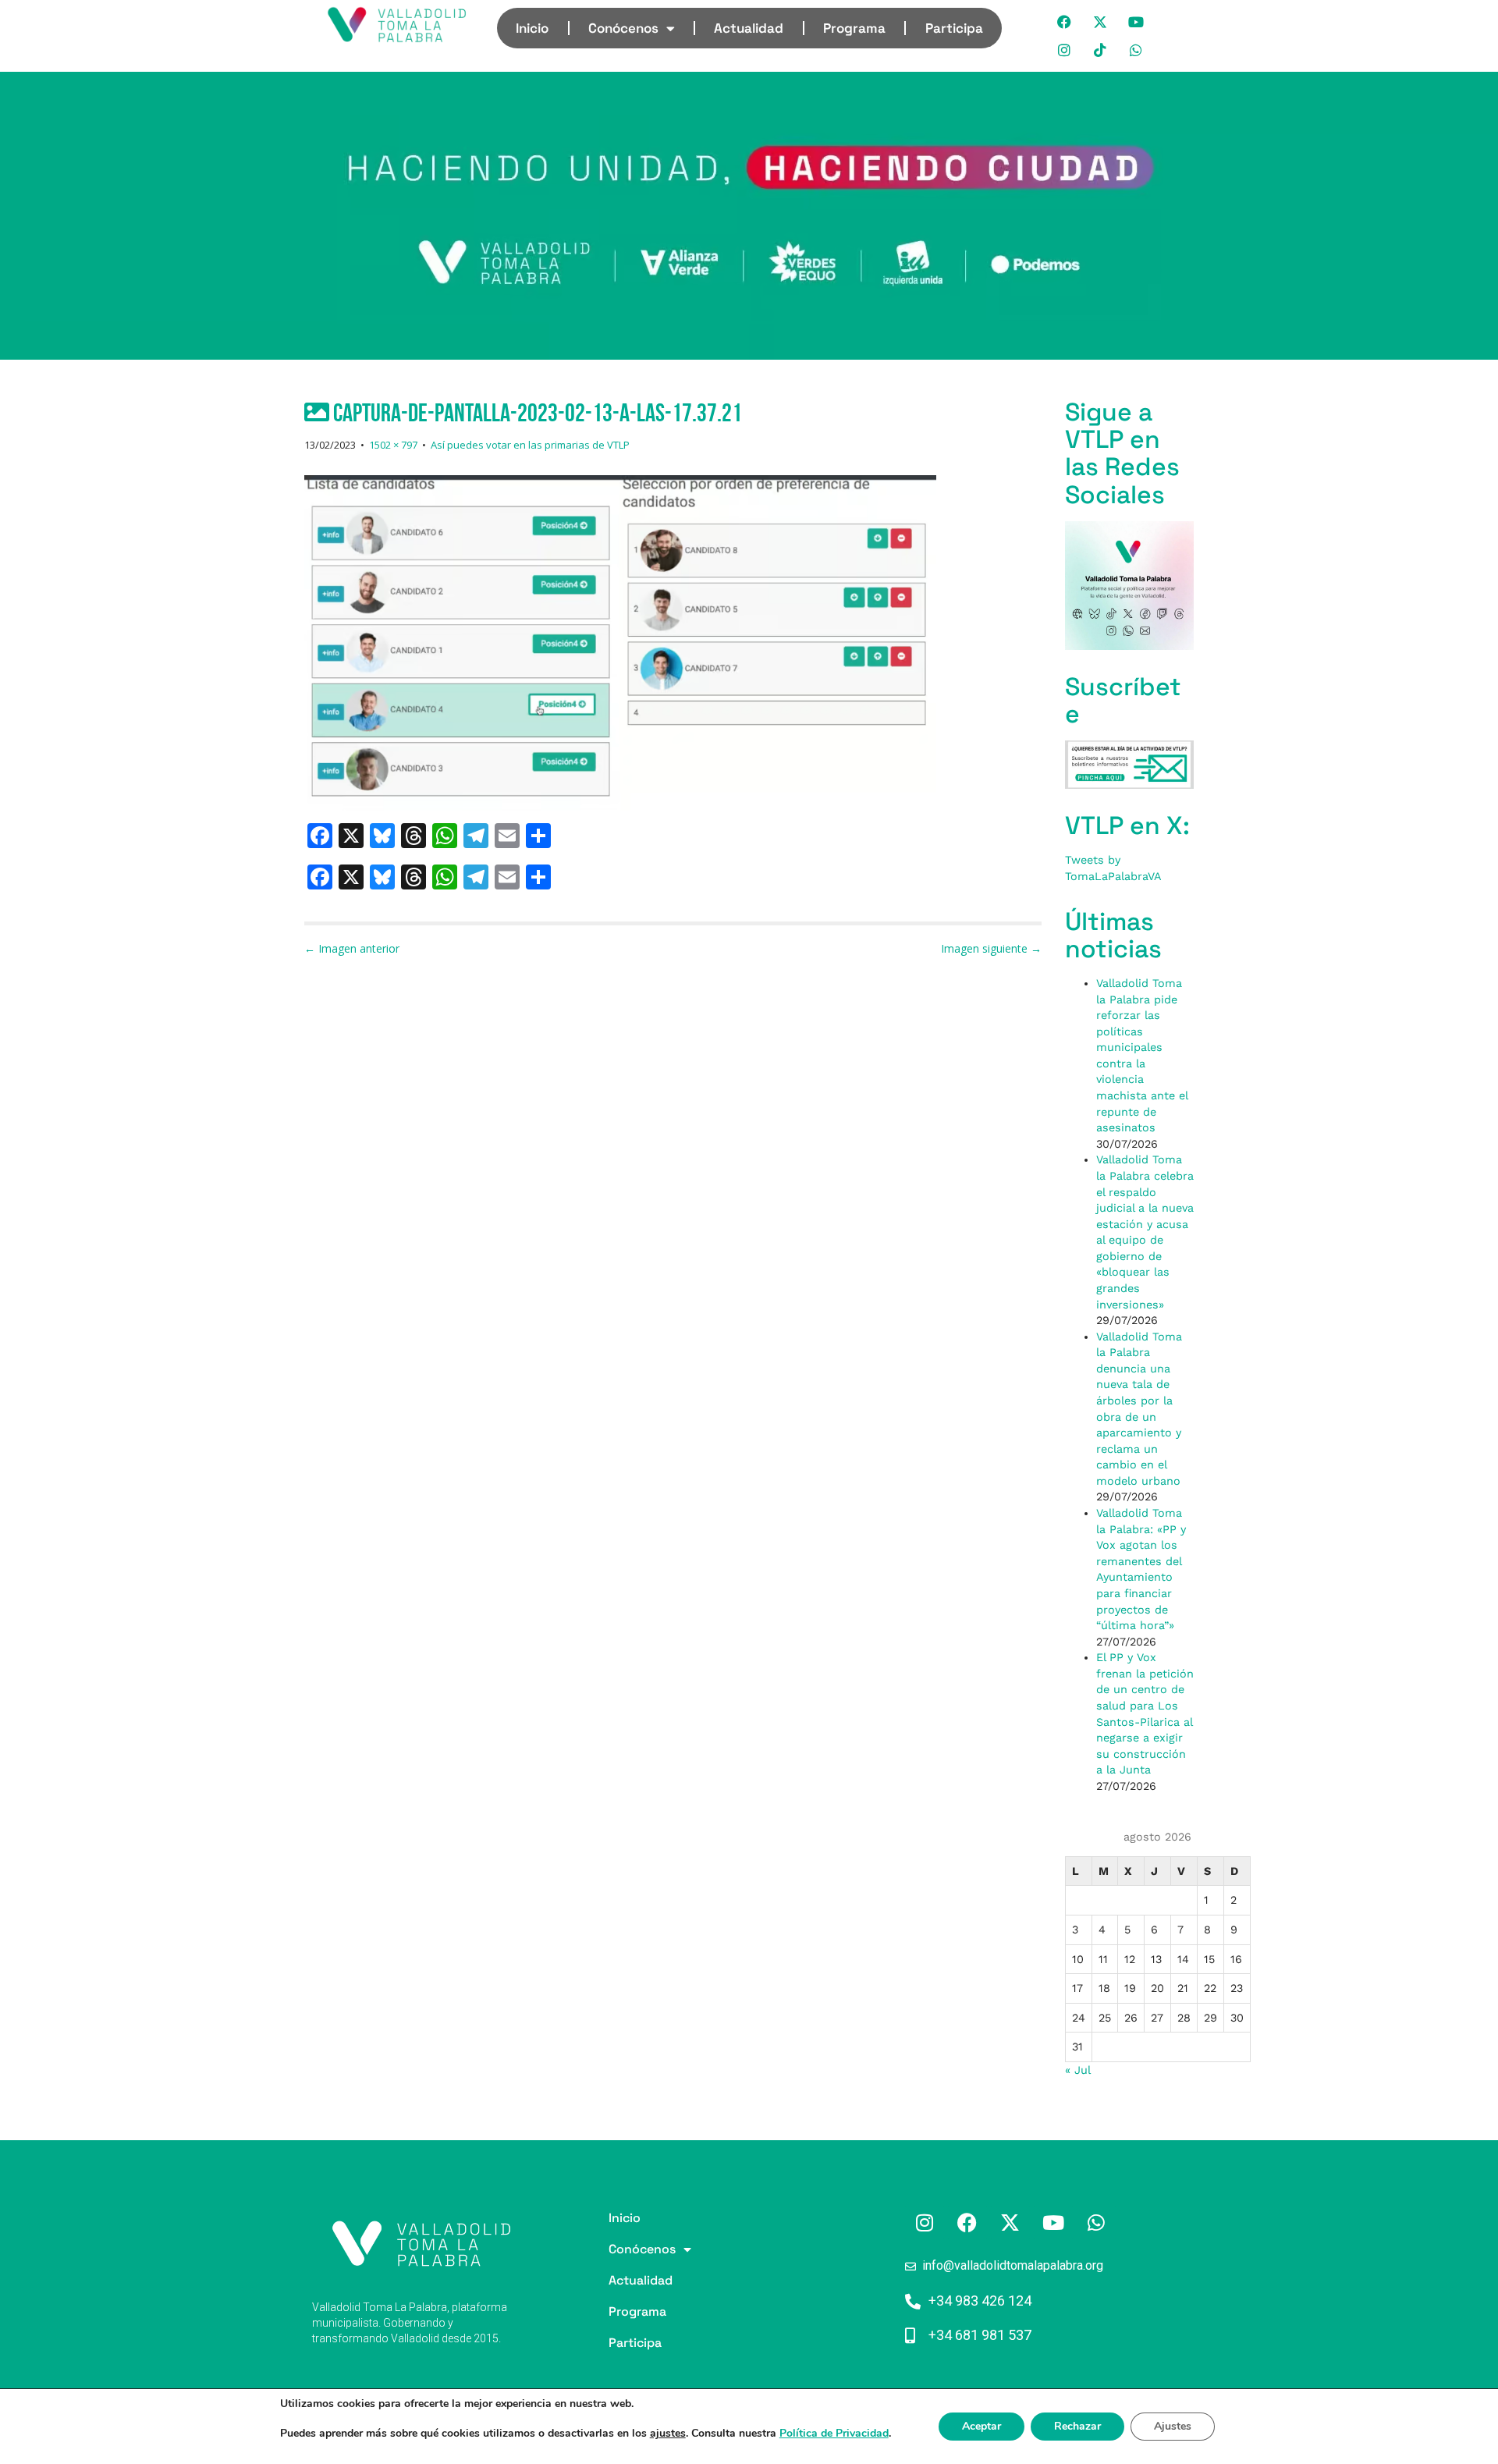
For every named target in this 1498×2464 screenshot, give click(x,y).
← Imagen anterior (352, 948)
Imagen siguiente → (991, 948)
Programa (854, 28)
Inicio (532, 28)
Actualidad (749, 28)
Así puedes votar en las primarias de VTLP (530, 445)
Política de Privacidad (834, 2433)
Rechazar (1077, 2426)
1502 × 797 (393, 445)
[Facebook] (1065, 22)
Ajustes (1173, 2426)
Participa (954, 28)
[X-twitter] (1101, 22)
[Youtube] (1137, 22)
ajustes (668, 2434)
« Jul (1077, 2070)
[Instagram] (1065, 50)
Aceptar (982, 2426)
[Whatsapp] (1137, 50)
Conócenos (623, 28)
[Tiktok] (1101, 50)
